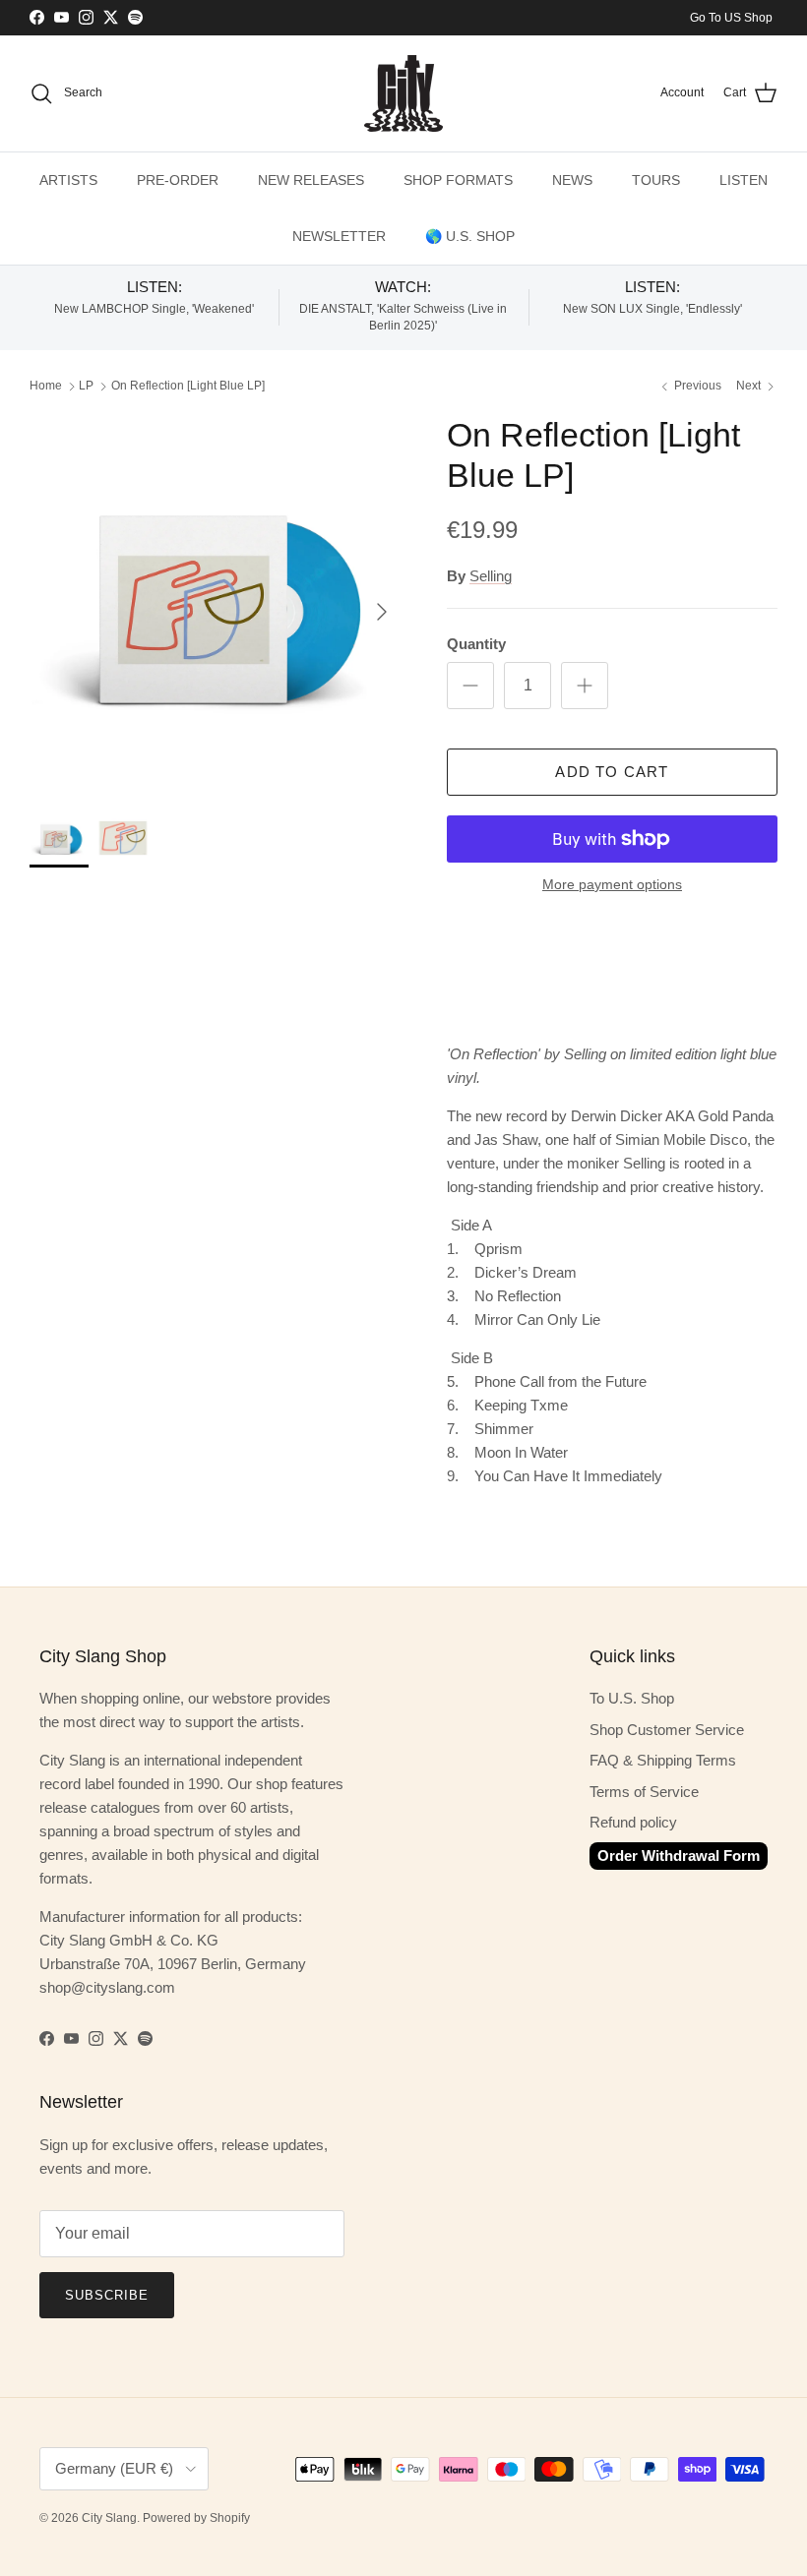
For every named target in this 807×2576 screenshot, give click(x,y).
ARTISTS (68, 180)
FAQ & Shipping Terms (663, 1760)
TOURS (656, 180)
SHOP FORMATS (458, 180)
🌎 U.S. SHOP (470, 236)
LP (86, 387)
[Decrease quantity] (470, 686)
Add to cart (612, 772)
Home (46, 387)
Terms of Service (644, 1792)
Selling (491, 576)
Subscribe (107, 2295)
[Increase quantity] (585, 686)
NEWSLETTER (339, 236)
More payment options (612, 884)
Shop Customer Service (667, 1730)
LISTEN (744, 180)
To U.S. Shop (632, 1698)
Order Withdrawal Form (679, 1856)
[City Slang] (403, 93)
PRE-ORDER (178, 180)
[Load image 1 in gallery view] (217, 602)
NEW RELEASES (311, 180)
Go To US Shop (731, 18)
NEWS (572, 180)
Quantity (476, 644)
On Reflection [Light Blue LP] (188, 387)
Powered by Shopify (196, 2518)
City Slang (109, 2518)
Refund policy (633, 1822)
